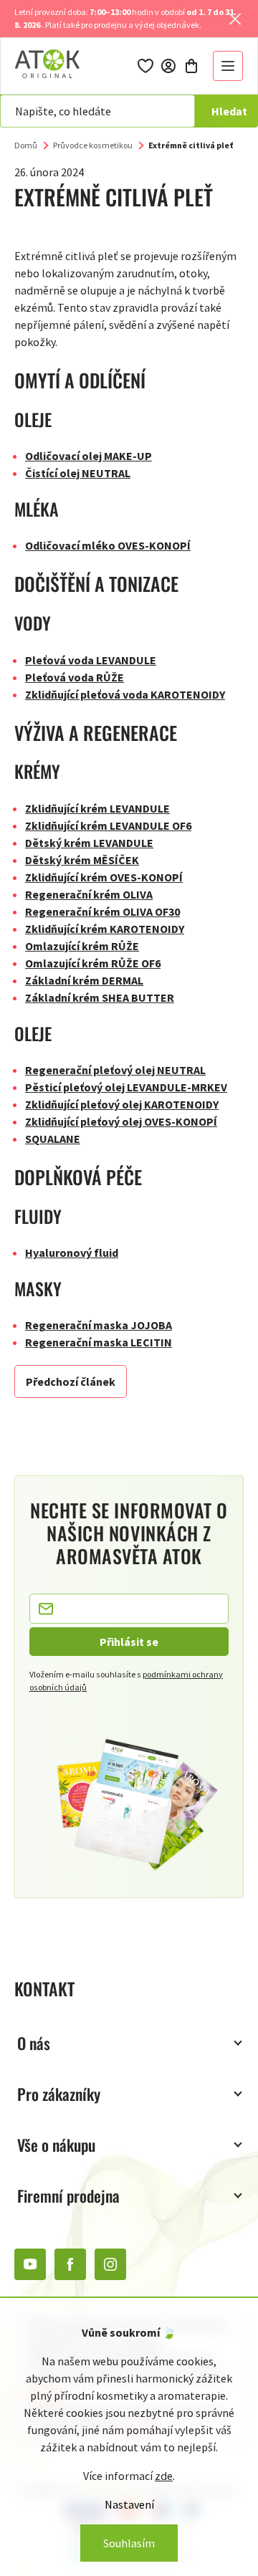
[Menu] (228, 66)
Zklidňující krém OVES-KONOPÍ (104, 877)
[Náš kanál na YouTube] (30, 2264)
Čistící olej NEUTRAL (78, 473)
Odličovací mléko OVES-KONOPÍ (108, 545)
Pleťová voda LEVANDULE (91, 660)
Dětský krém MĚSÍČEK (82, 860)
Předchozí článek (71, 1382)
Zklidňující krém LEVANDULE (97, 808)
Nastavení (129, 2504)
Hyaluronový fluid (72, 1253)
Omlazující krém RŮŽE (82, 946)
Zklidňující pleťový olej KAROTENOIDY (122, 1104)
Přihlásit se (129, 1642)
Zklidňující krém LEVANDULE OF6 (108, 825)
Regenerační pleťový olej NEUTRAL (115, 1070)
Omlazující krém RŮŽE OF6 (93, 963)
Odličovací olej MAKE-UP (89, 456)
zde (164, 2476)
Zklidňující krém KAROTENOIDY (105, 929)
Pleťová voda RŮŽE (75, 677)
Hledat (229, 111)
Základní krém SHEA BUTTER (100, 997)
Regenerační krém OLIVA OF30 (102, 911)
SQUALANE (53, 1139)
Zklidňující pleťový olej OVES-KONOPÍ (121, 1121)
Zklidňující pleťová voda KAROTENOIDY (125, 694)
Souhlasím (129, 2543)
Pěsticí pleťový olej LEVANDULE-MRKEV (126, 1087)
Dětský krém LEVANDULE (89, 843)
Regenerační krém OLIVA (89, 894)
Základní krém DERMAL (84, 980)
